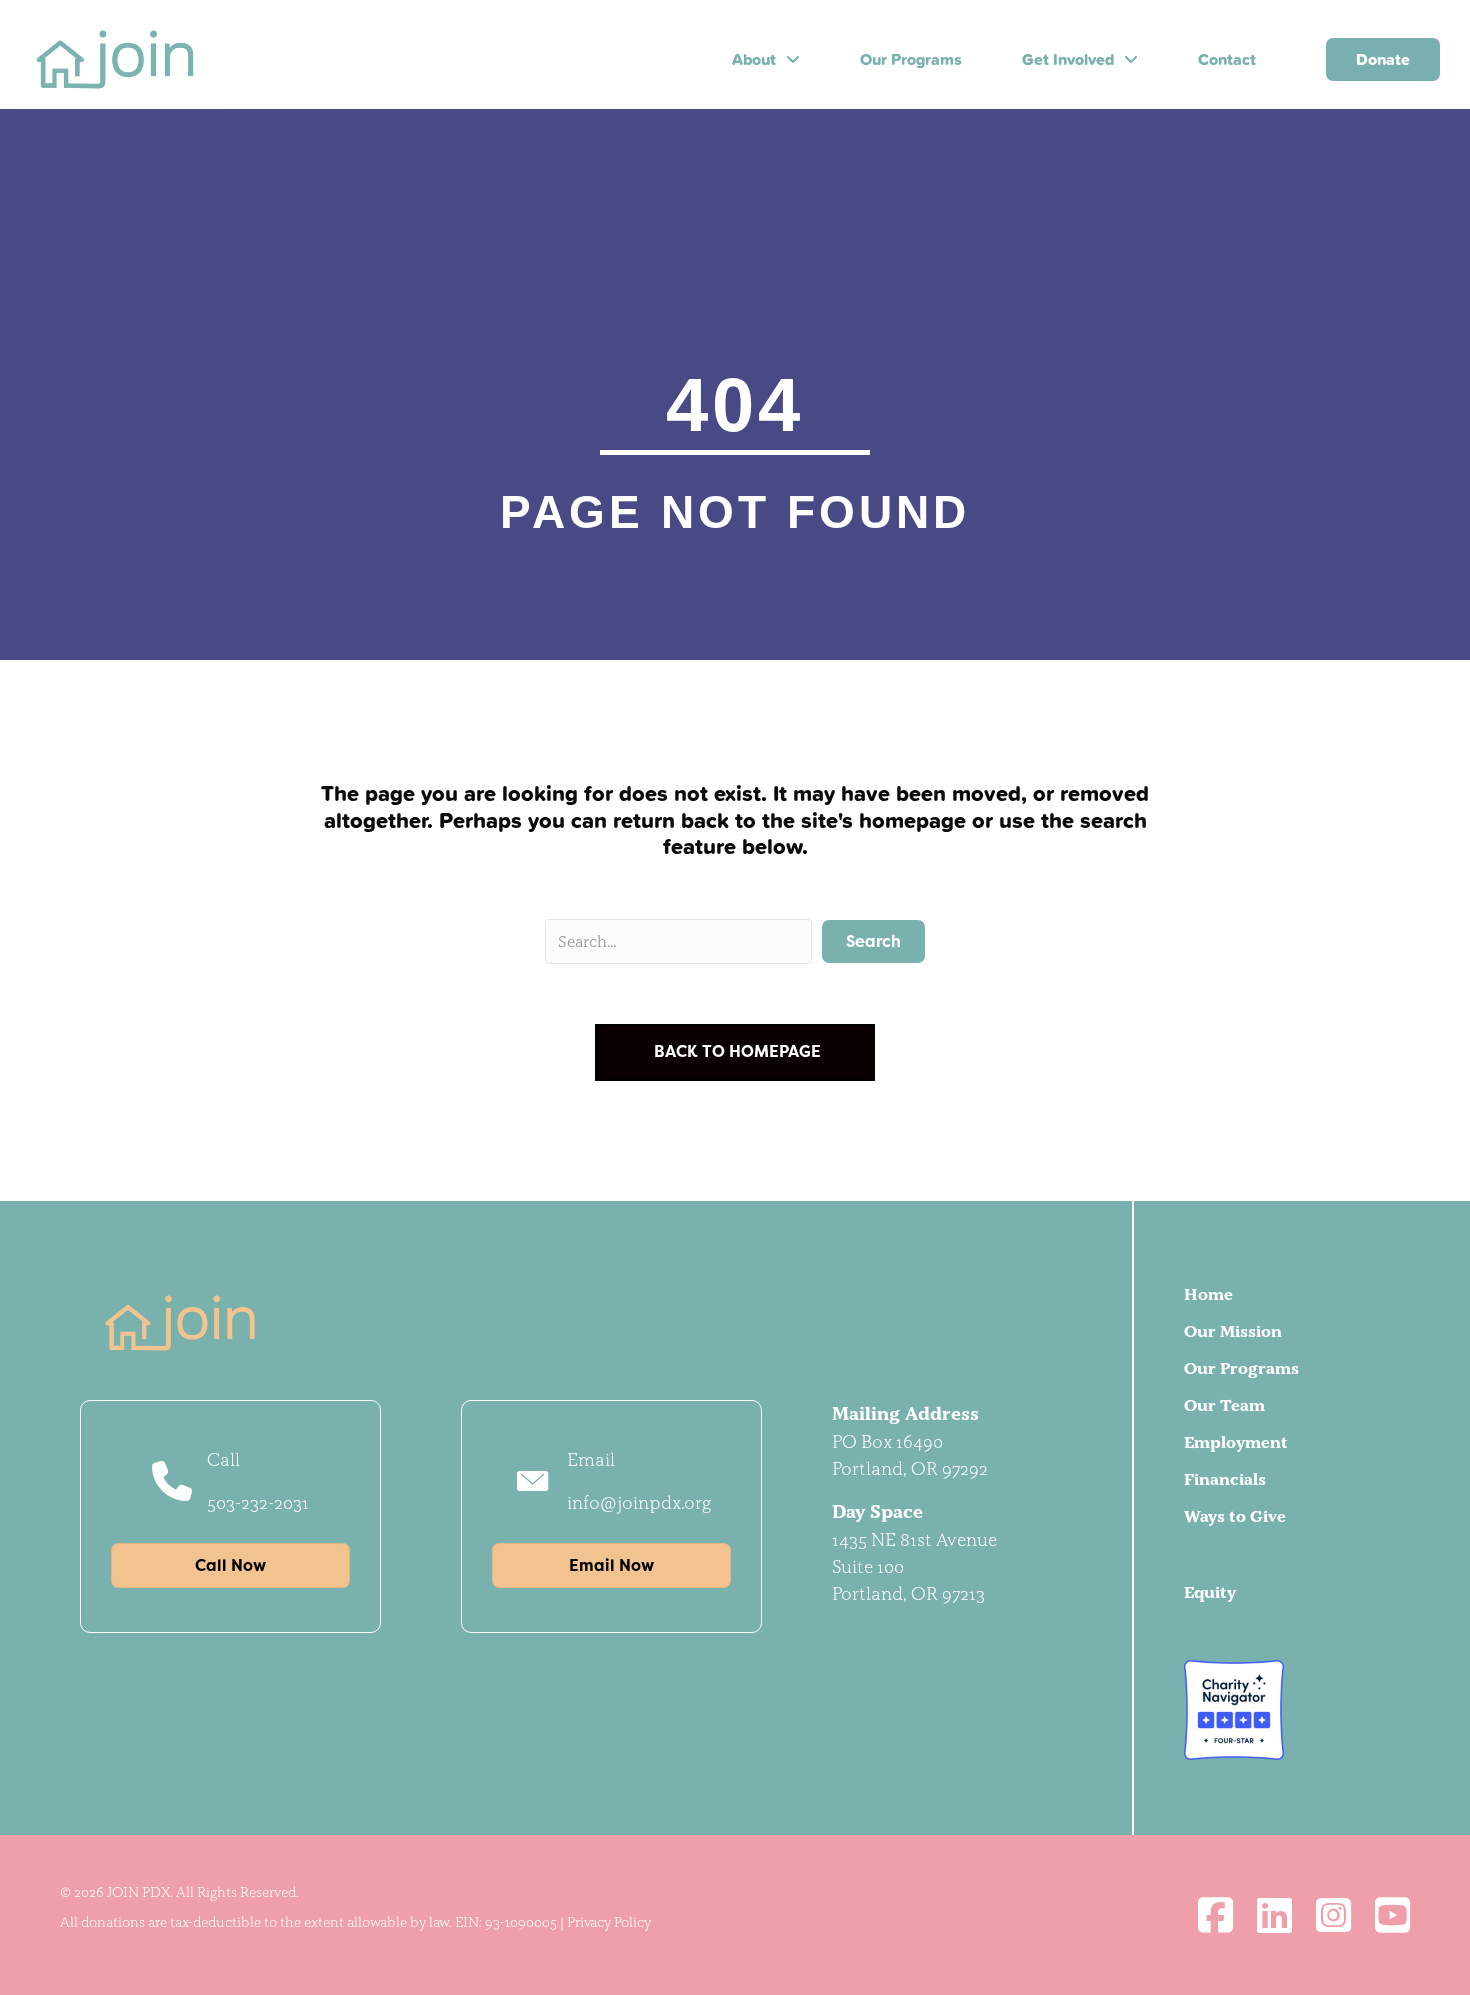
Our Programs (1241, 1368)
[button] (873, 941)
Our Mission (1233, 1331)
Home (1208, 1294)
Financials (1225, 1479)
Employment (1236, 1442)
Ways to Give (1235, 1516)
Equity (1210, 1592)
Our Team (1224, 1405)
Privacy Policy (609, 1922)
